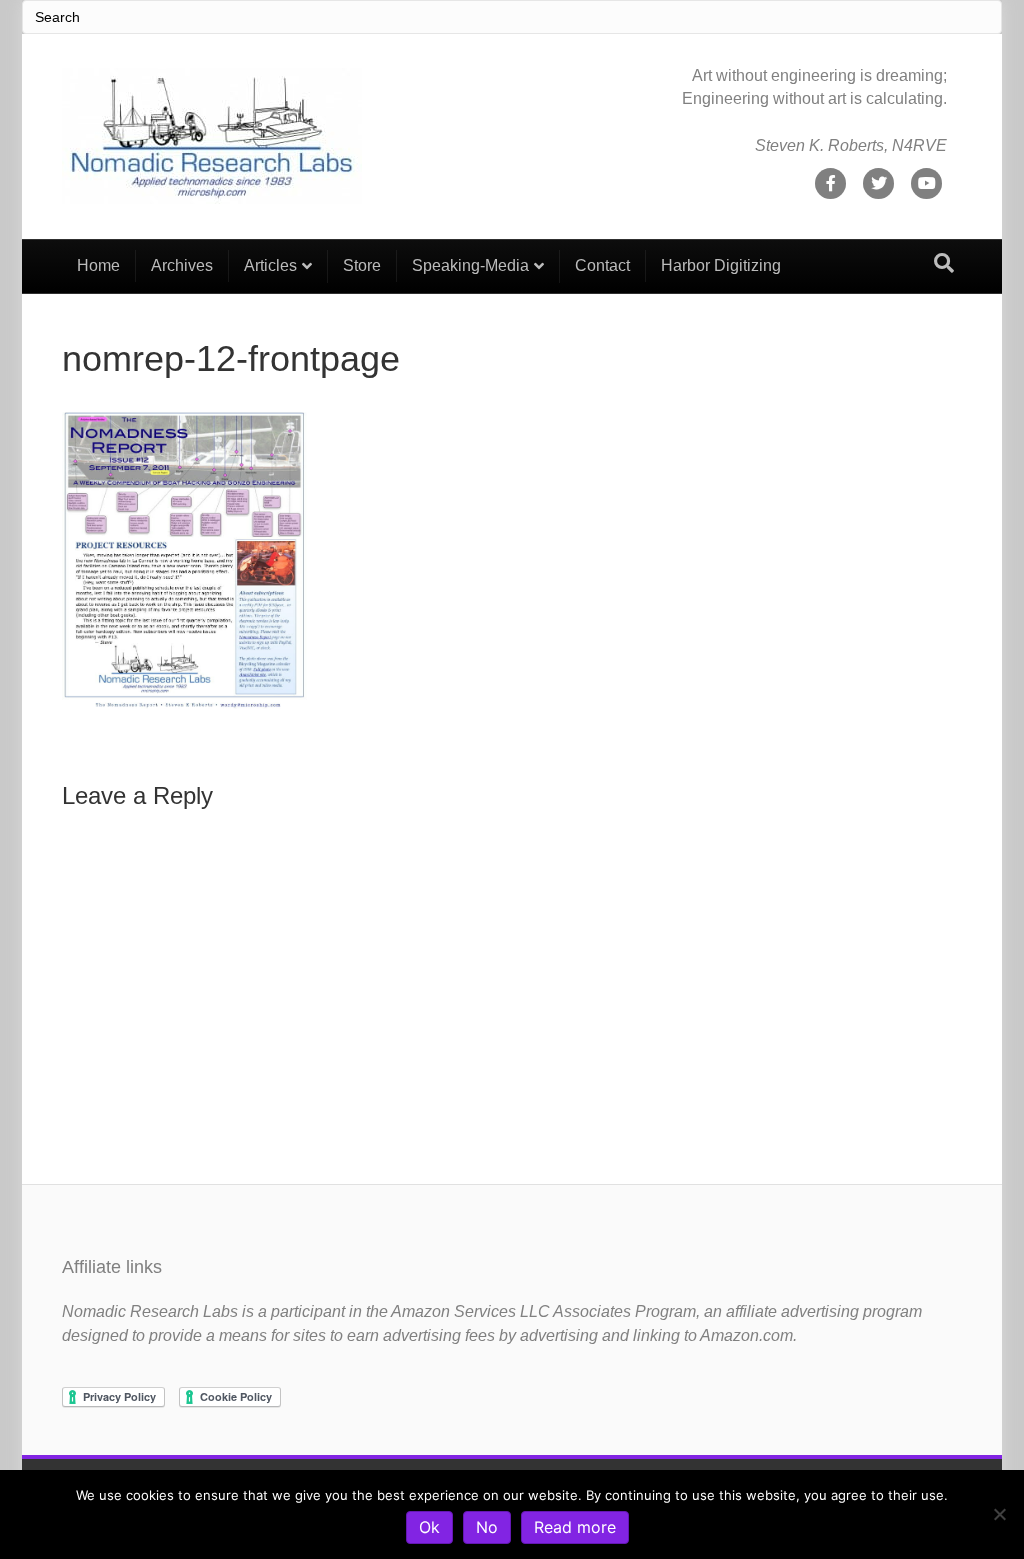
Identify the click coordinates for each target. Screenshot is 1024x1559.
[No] (999, 1514)
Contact (602, 265)
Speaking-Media (470, 265)
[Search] (944, 263)
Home (98, 265)
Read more (575, 1527)
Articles (270, 265)
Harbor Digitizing (721, 265)
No (487, 1527)
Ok (429, 1527)
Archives (182, 265)
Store (362, 265)
